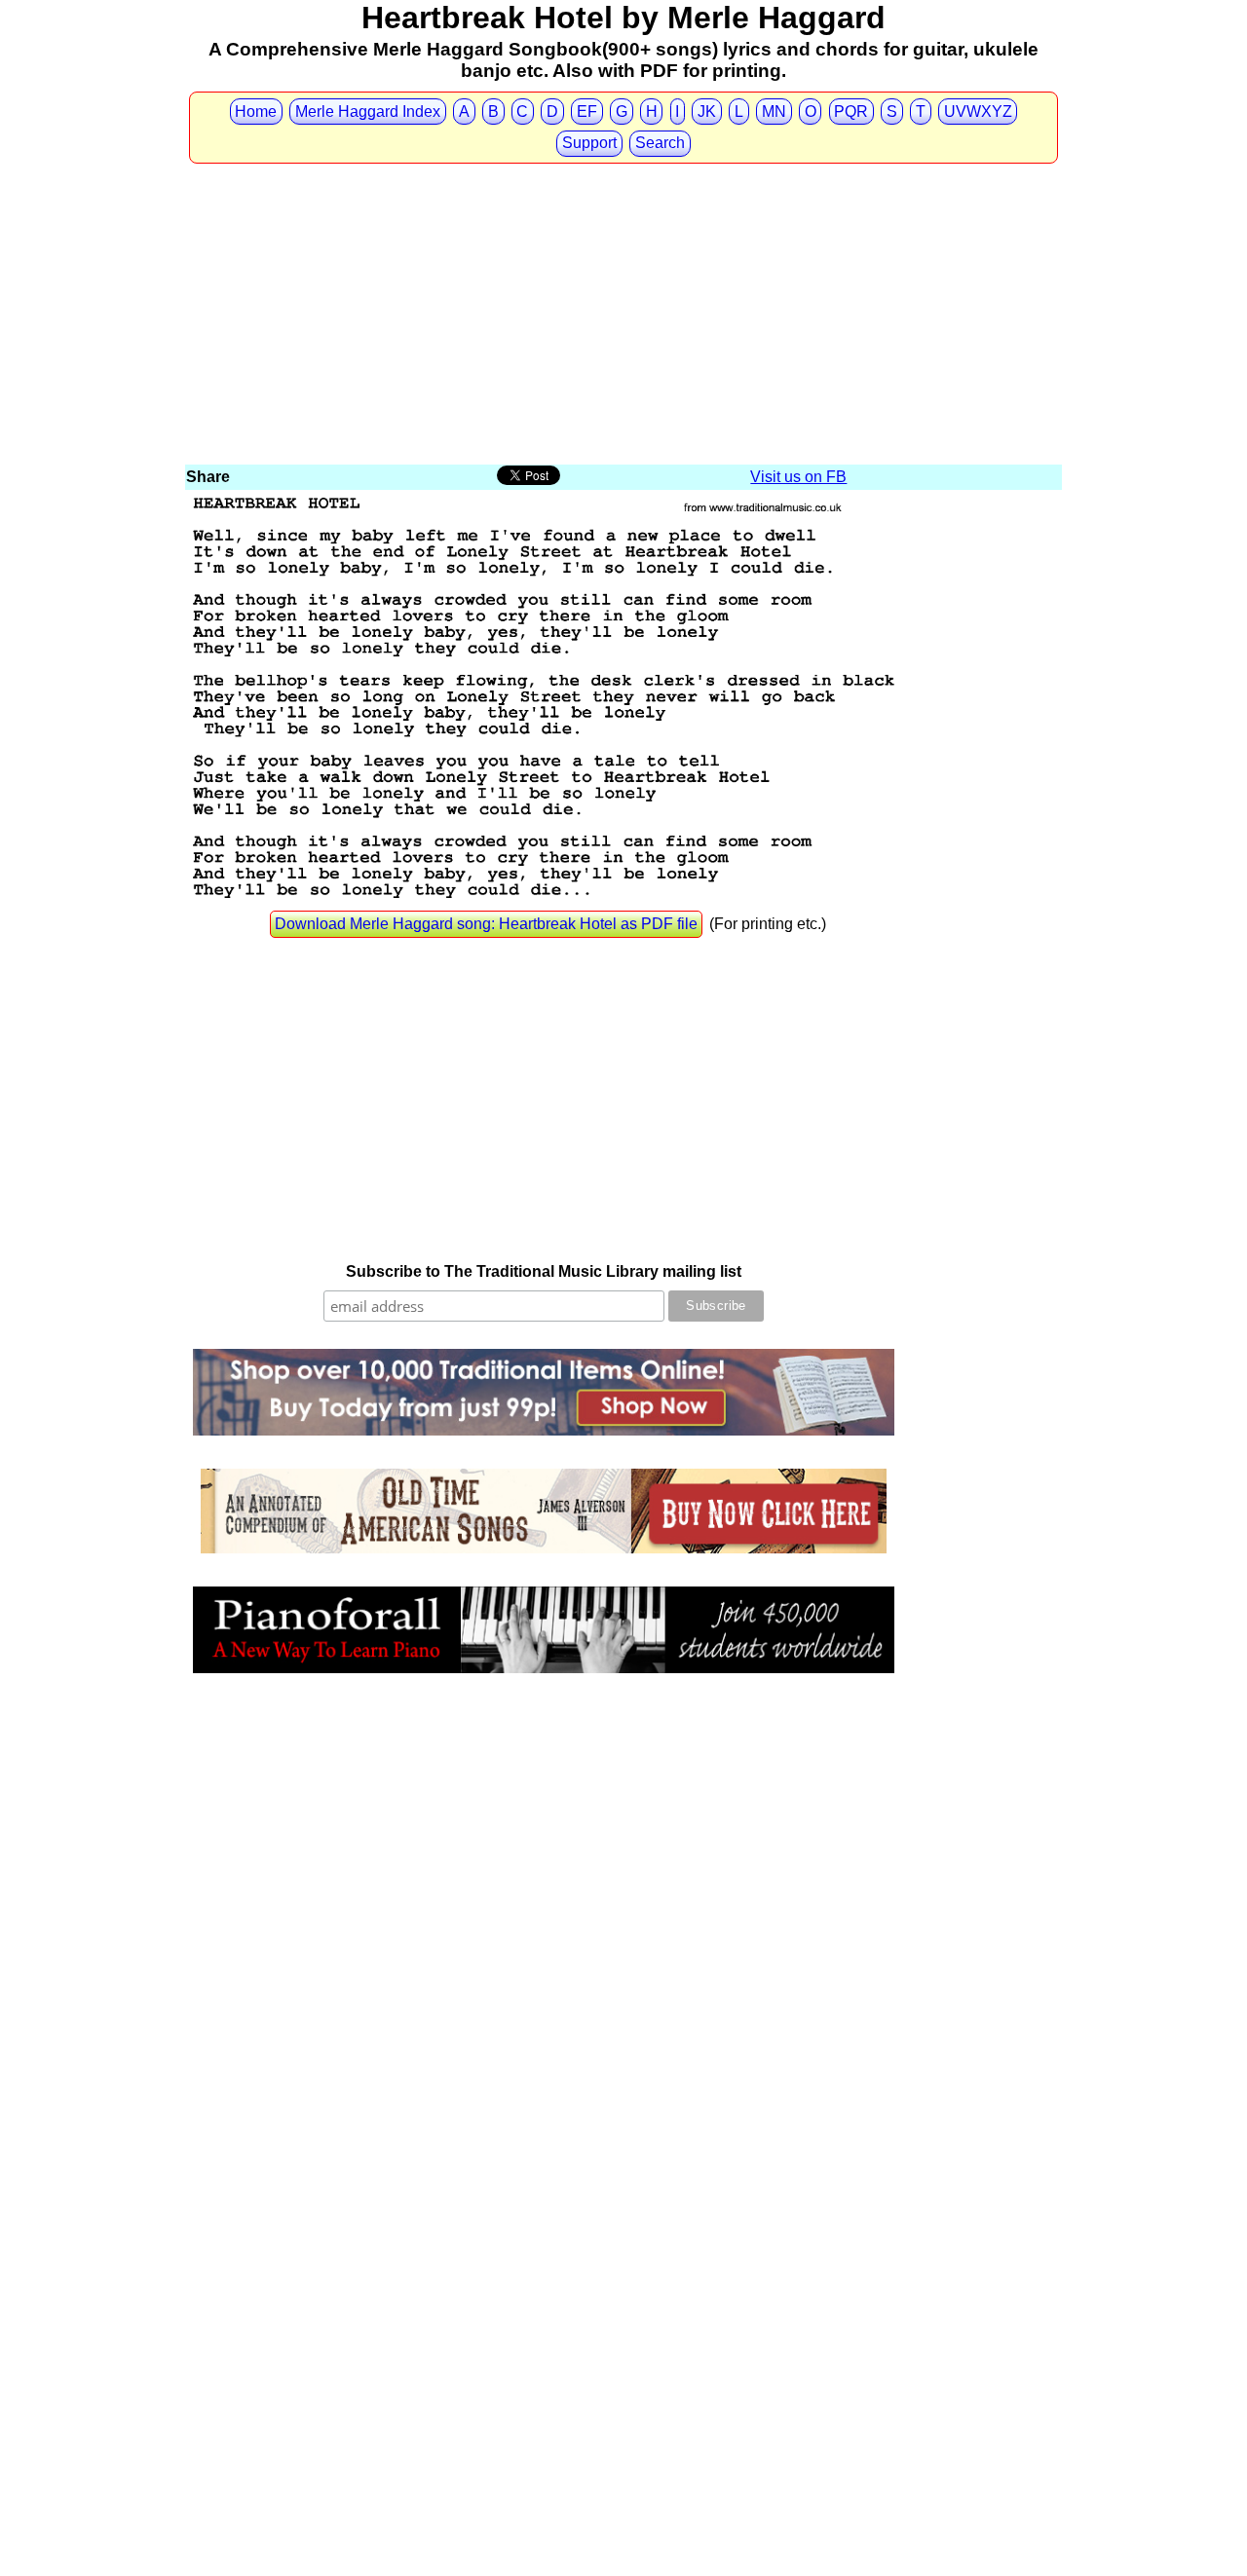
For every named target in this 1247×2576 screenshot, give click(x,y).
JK (707, 112)
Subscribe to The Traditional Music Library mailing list (544, 1271)
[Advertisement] (623, 316)
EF (587, 112)
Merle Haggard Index (368, 112)
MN (774, 112)
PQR (851, 112)
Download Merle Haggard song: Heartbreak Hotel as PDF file (486, 924)
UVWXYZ (978, 112)
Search (660, 143)
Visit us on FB (798, 477)
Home (256, 112)
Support (589, 143)
